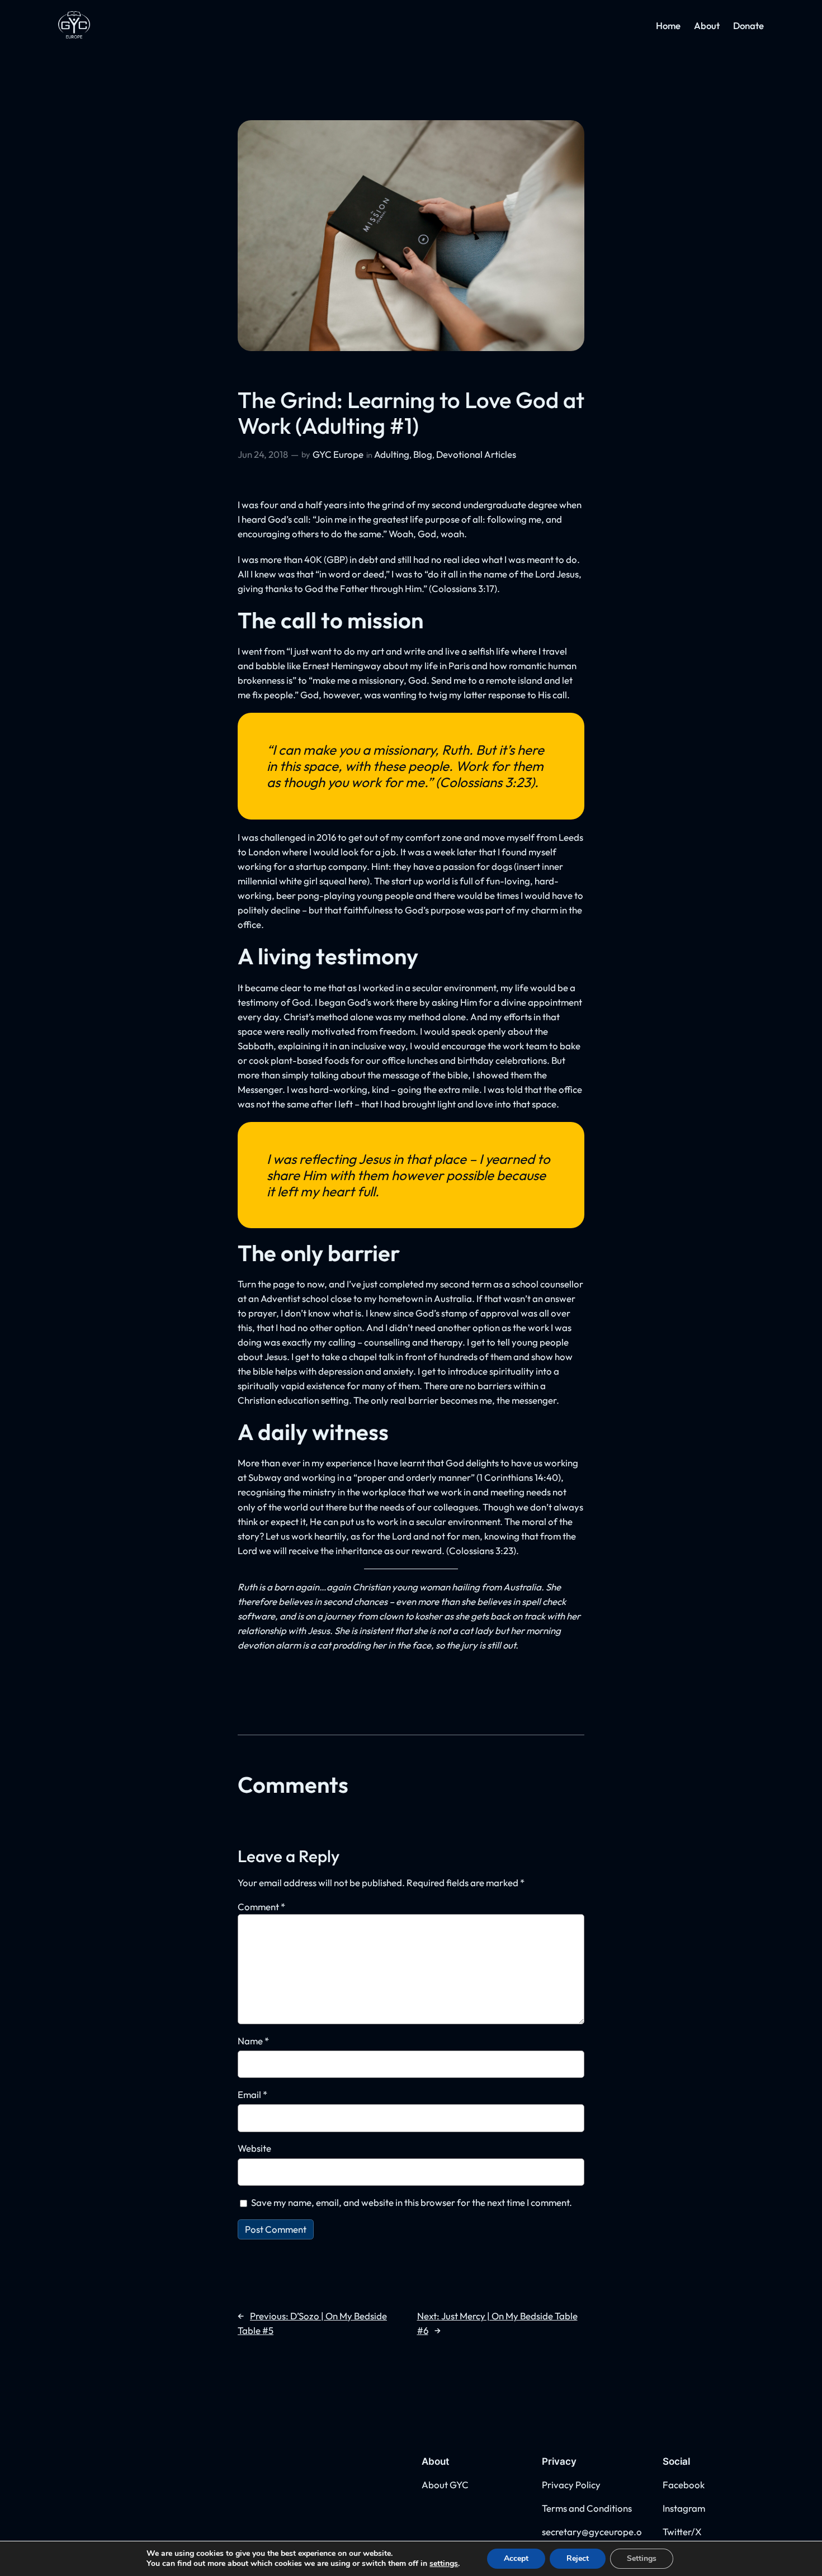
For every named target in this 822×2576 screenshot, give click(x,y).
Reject (578, 2558)
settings (444, 2564)
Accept (516, 2558)
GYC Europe (338, 454)
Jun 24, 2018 (263, 454)
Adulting (392, 454)
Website (254, 2148)
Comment (261, 1907)
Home (668, 25)
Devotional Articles (476, 454)
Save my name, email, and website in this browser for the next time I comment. (412, 2202)
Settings (642, 2558)
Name (253, 2041)
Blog (423, 454)
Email (252, 2094)
